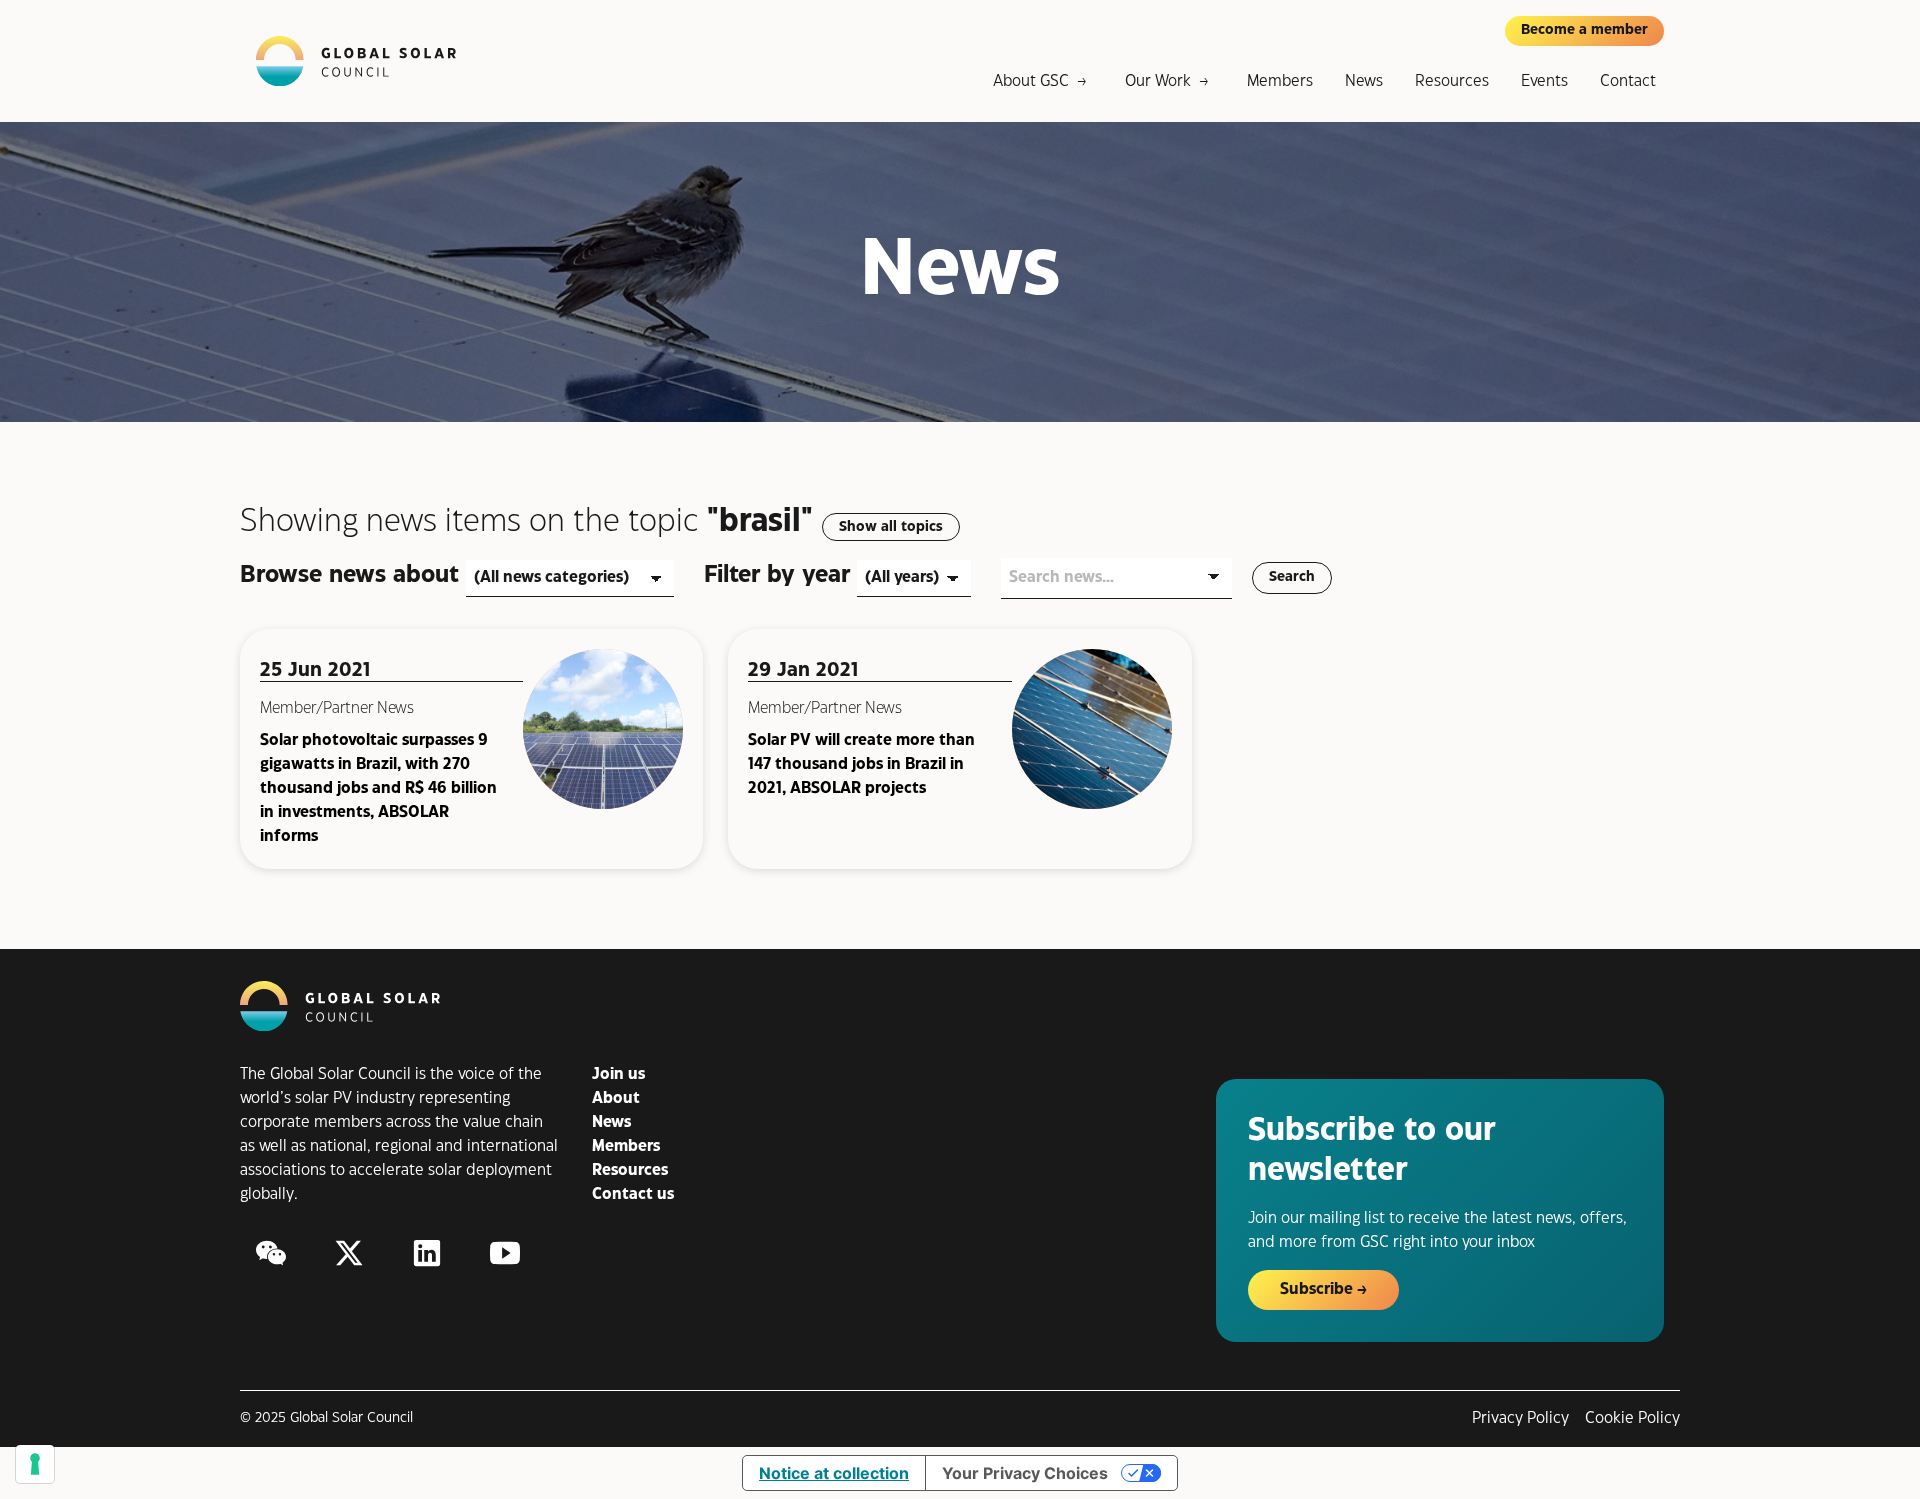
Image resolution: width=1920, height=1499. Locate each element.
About (616, 1098)
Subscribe (1316, 1289)
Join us (618, 1074)
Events (1544, 81)
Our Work (1158, 81)
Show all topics (891, 527)
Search (1292, 577)
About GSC (1031, 81)
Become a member (1584, 30)
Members (1280, 81)
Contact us (633, 1194)
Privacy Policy (1520, 1418)
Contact (1628, 81)
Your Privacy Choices (1025, 1473)
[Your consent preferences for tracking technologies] (35, 1464)
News (1364, 81)
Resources (1452, 81)
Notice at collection (834, 1473)
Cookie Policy (1632, 1418)
